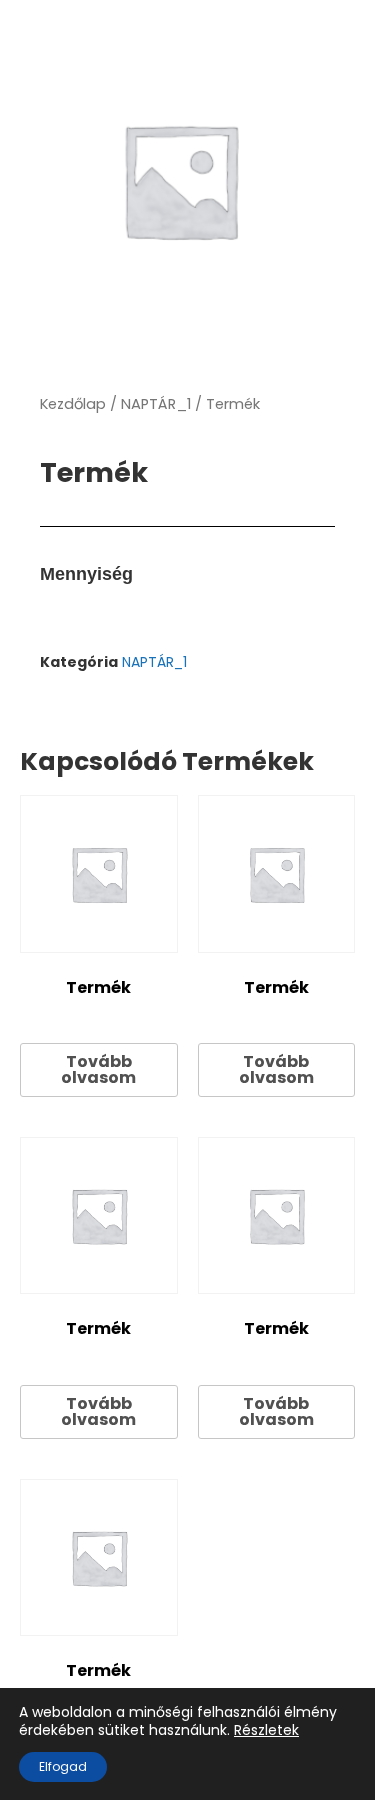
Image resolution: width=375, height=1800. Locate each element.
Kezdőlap (73, 404)
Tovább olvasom (98, 1069)
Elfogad (63, 1766)
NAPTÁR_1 (156, 404)
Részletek (266, 1730)
